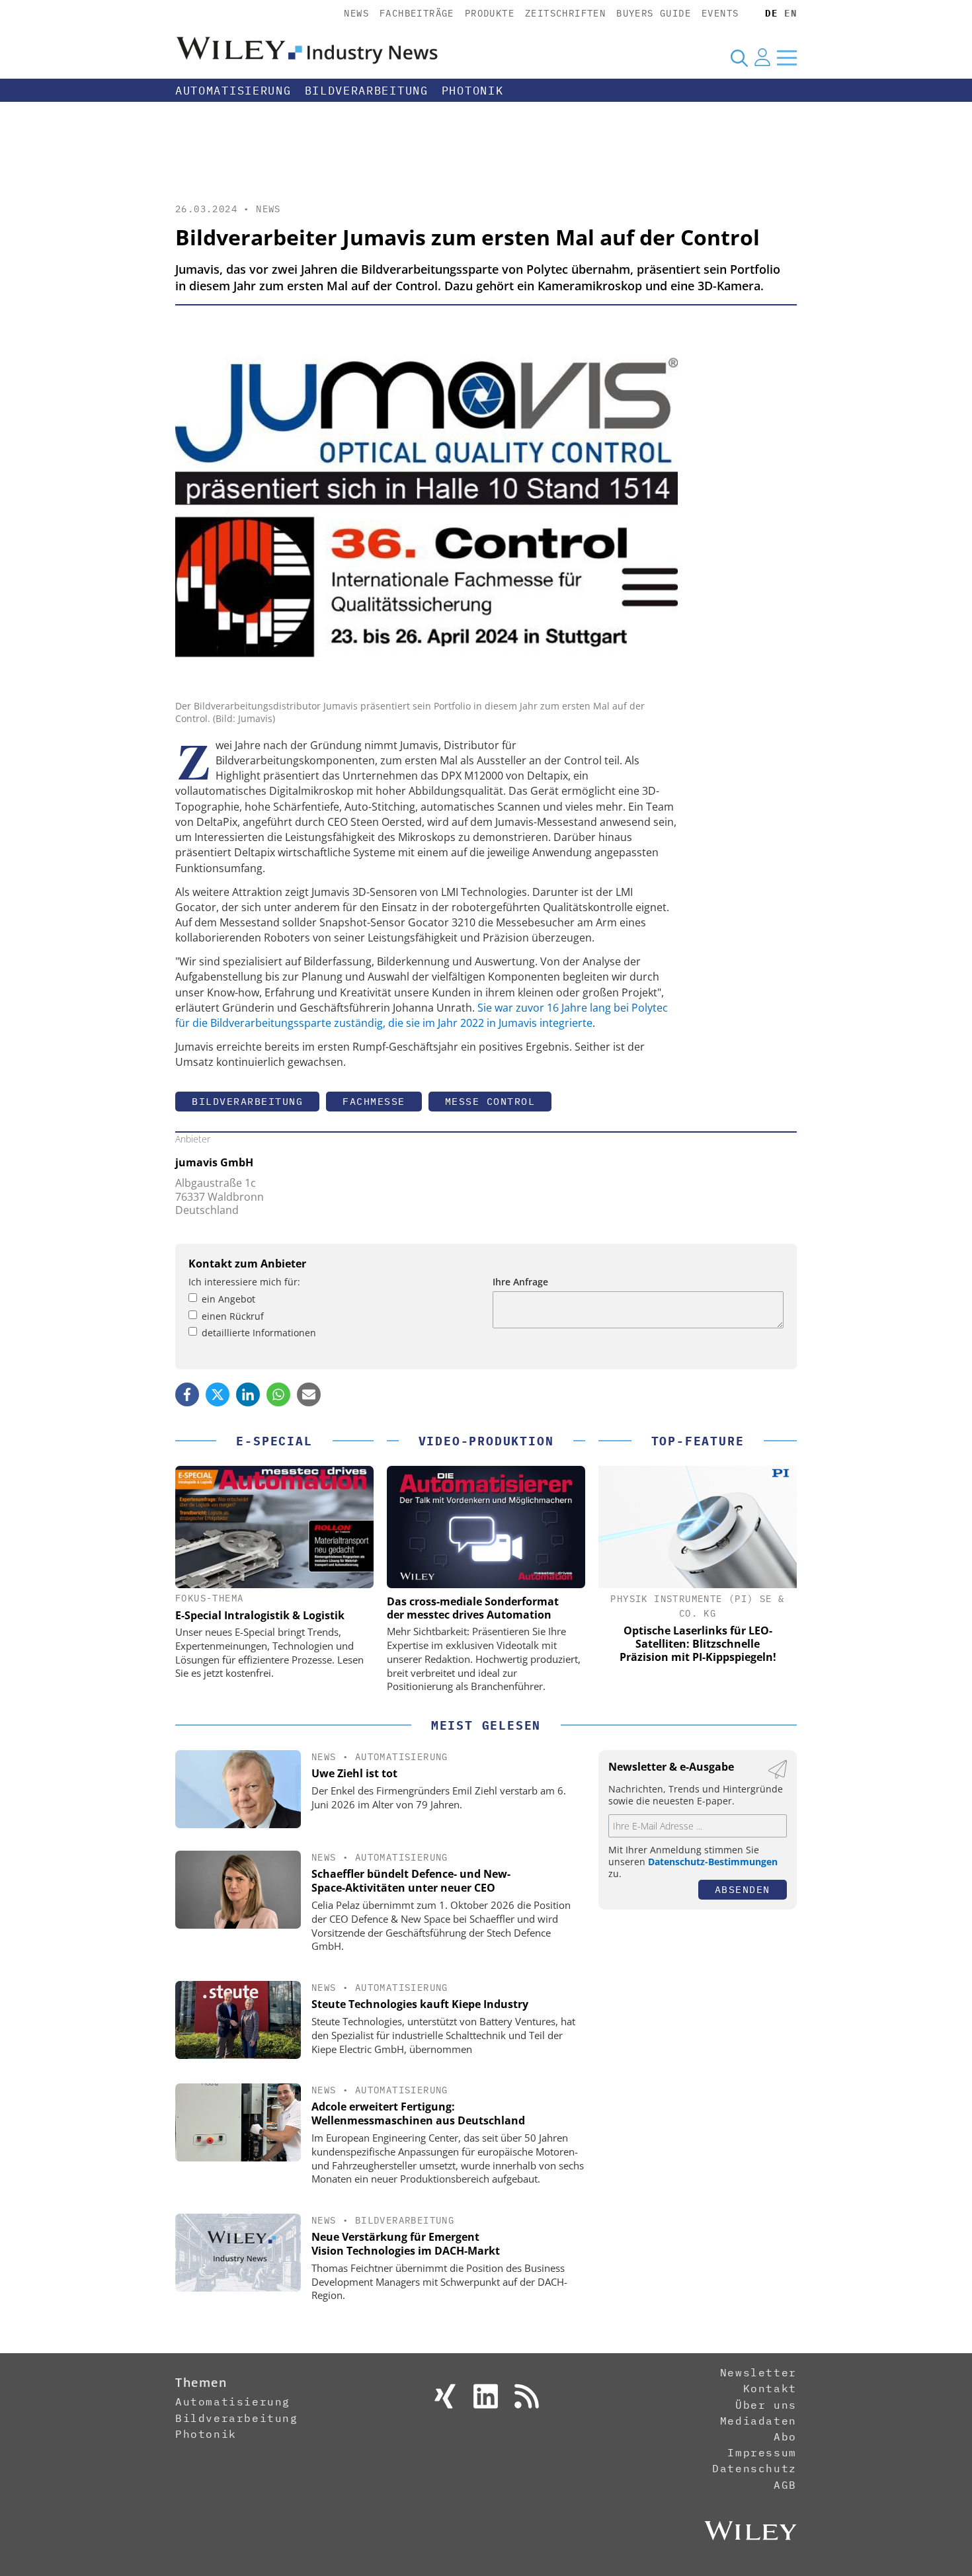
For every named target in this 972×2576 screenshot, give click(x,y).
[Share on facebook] (187, 1394)
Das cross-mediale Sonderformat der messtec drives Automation (473, 1608)
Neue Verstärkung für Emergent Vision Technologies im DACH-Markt (406, 2244)
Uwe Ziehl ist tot (354, 1773)
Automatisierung (233, 91)
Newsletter (758, 2372)
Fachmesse (374, 1101)
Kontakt (770, 2388)
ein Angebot (228, 1299)
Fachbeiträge (417, 13)
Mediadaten (758, 2421)
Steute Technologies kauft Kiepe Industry (420, 2004)
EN (790, 13)
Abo (785, 2436)
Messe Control (490, 1101)
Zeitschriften (565, 13)
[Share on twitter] (218, 1394)
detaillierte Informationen (259, 1333)
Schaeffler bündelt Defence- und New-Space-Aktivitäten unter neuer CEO (411, 1881)
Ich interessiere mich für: (244, 1282)
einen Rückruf (233, 1316)
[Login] (762, 58)
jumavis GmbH (214, 1162)
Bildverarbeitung (367, 91)
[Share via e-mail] (309, 1394)
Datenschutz (754, 2468)
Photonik (473, 91)
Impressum (762, 2452)
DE (771, 13)
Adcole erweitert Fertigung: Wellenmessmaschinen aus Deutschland (418, 2113)
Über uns (766, 2405)
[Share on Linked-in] (248, 1394)
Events (720, 13)
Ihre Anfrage (520, 1282)
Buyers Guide (654, 13)
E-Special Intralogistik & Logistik (260, 1615)
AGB (785, 2485)
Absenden (743, 1889)
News (356, 13)
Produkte (490, 13)
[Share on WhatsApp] (278, 1394)
